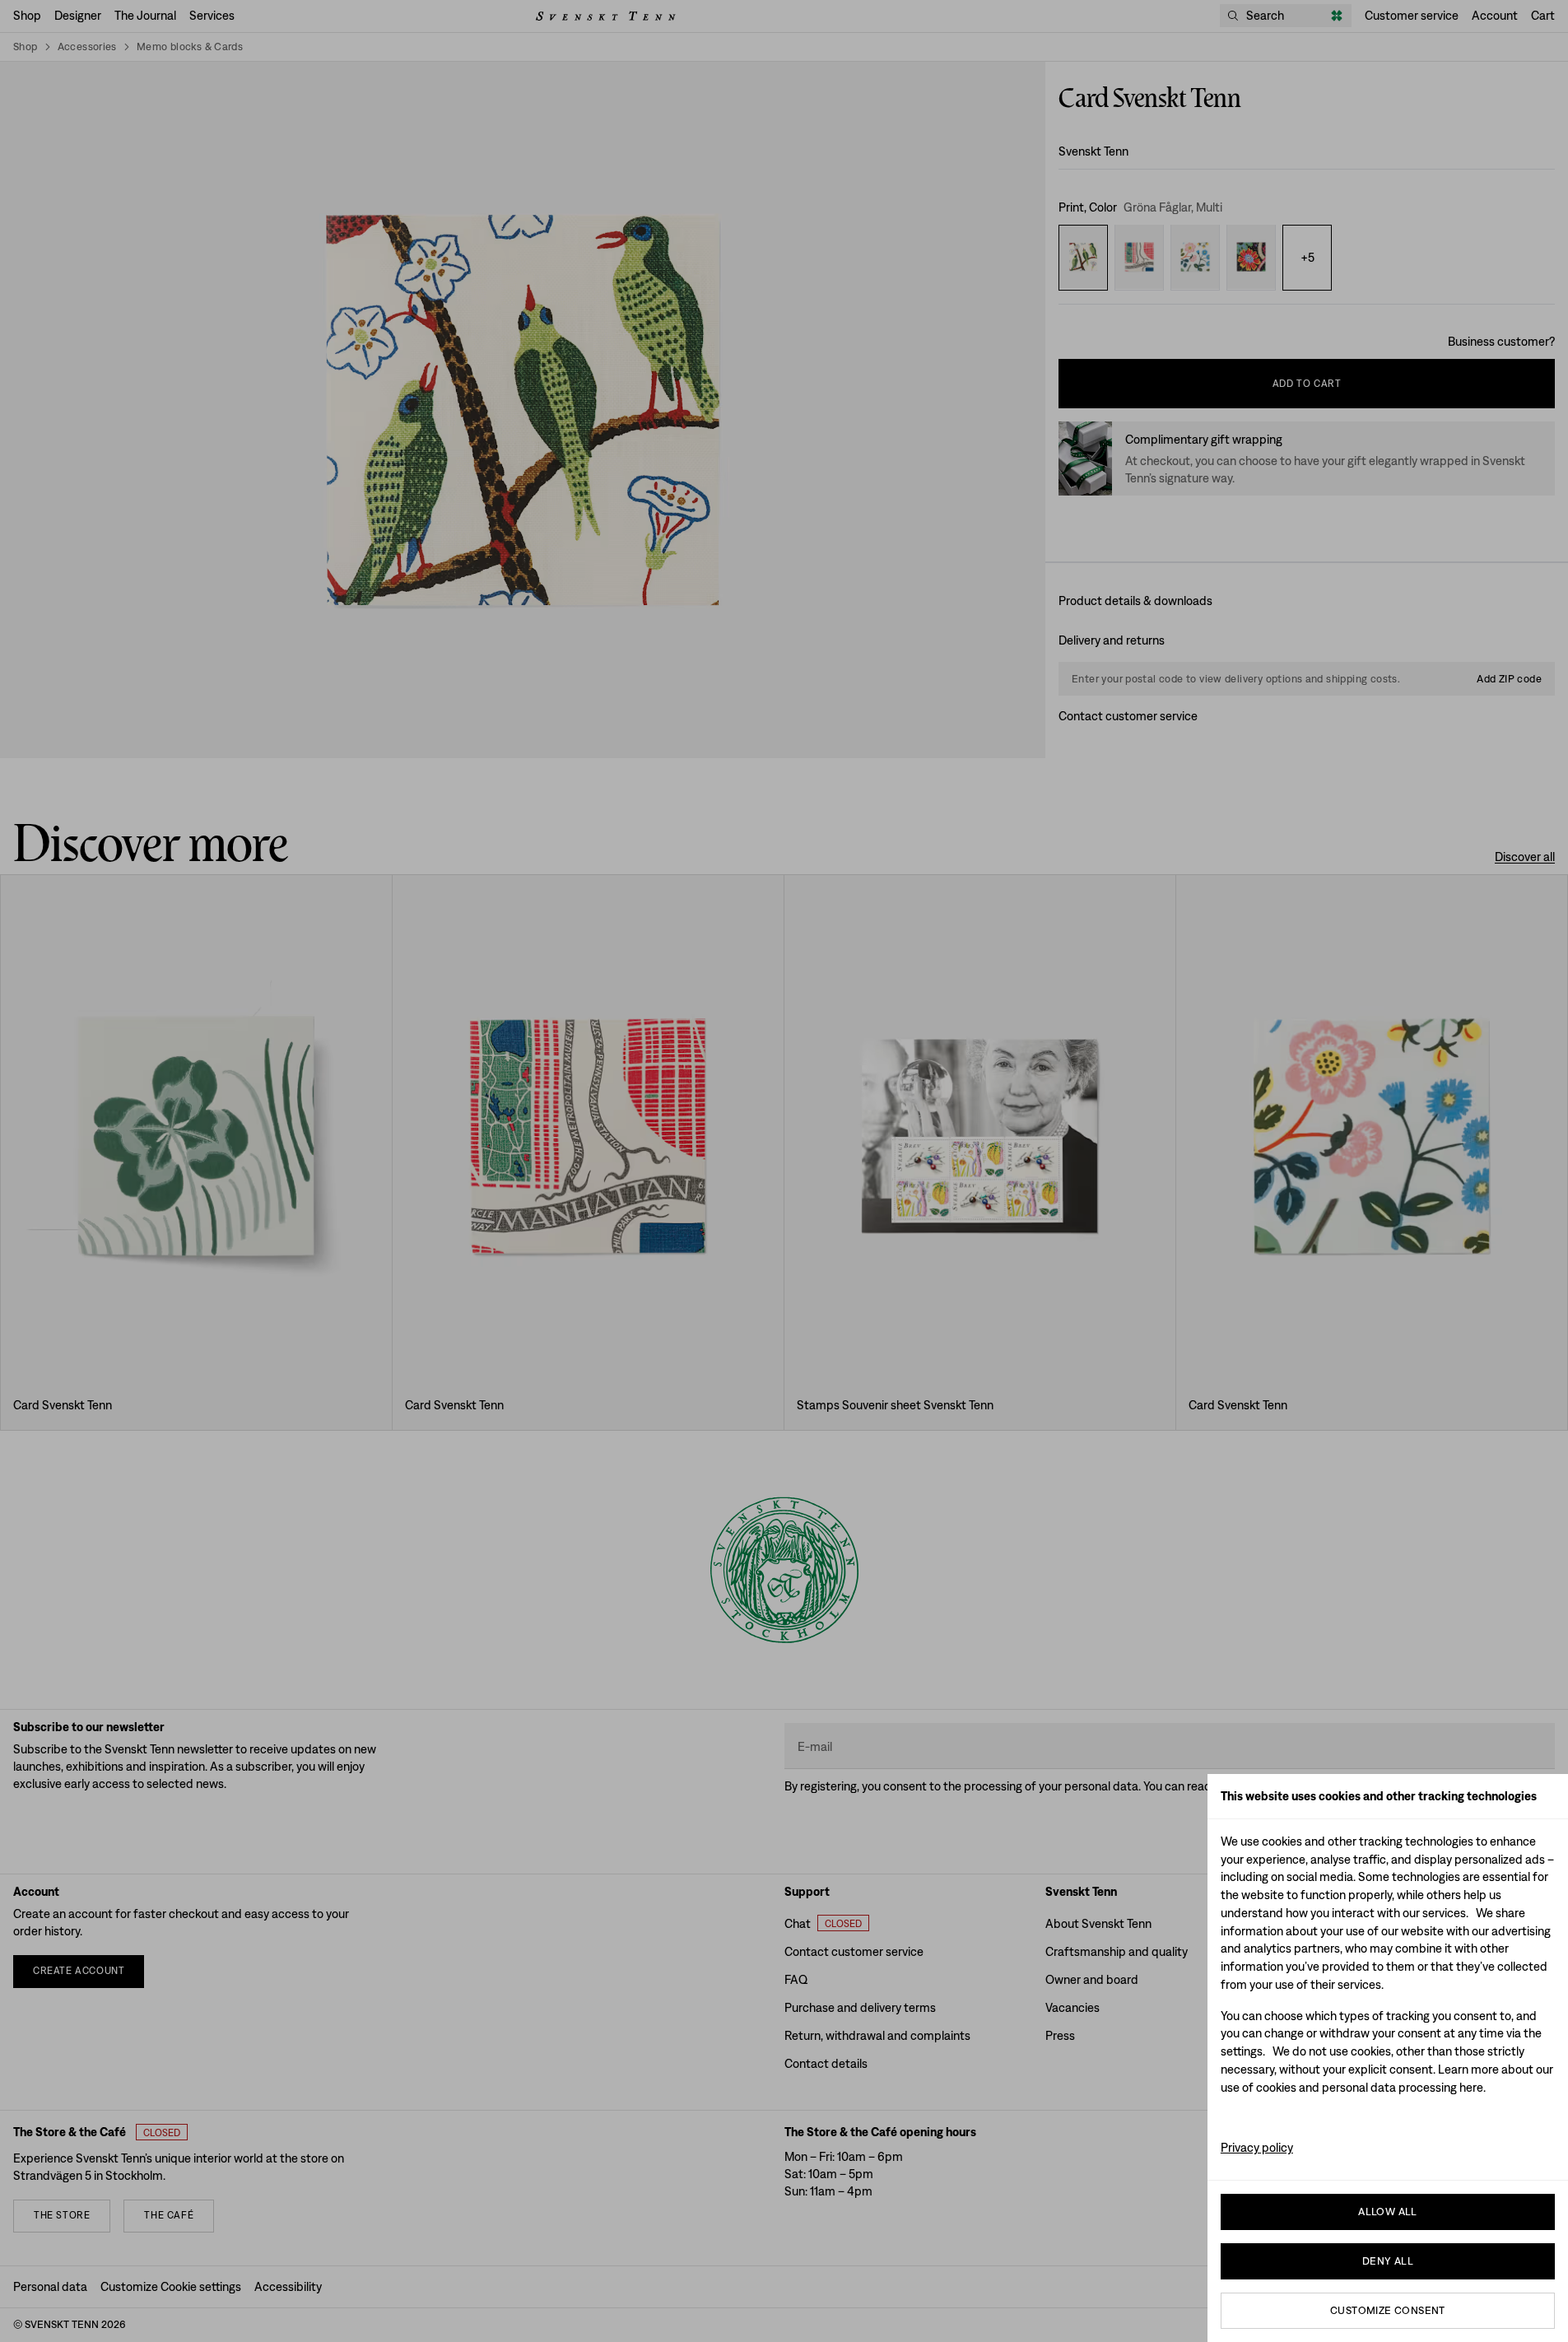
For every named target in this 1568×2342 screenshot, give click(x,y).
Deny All (1388, 2261)
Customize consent (1388, 2310)
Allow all (1388, 2212)
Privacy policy (1257, 2147)
